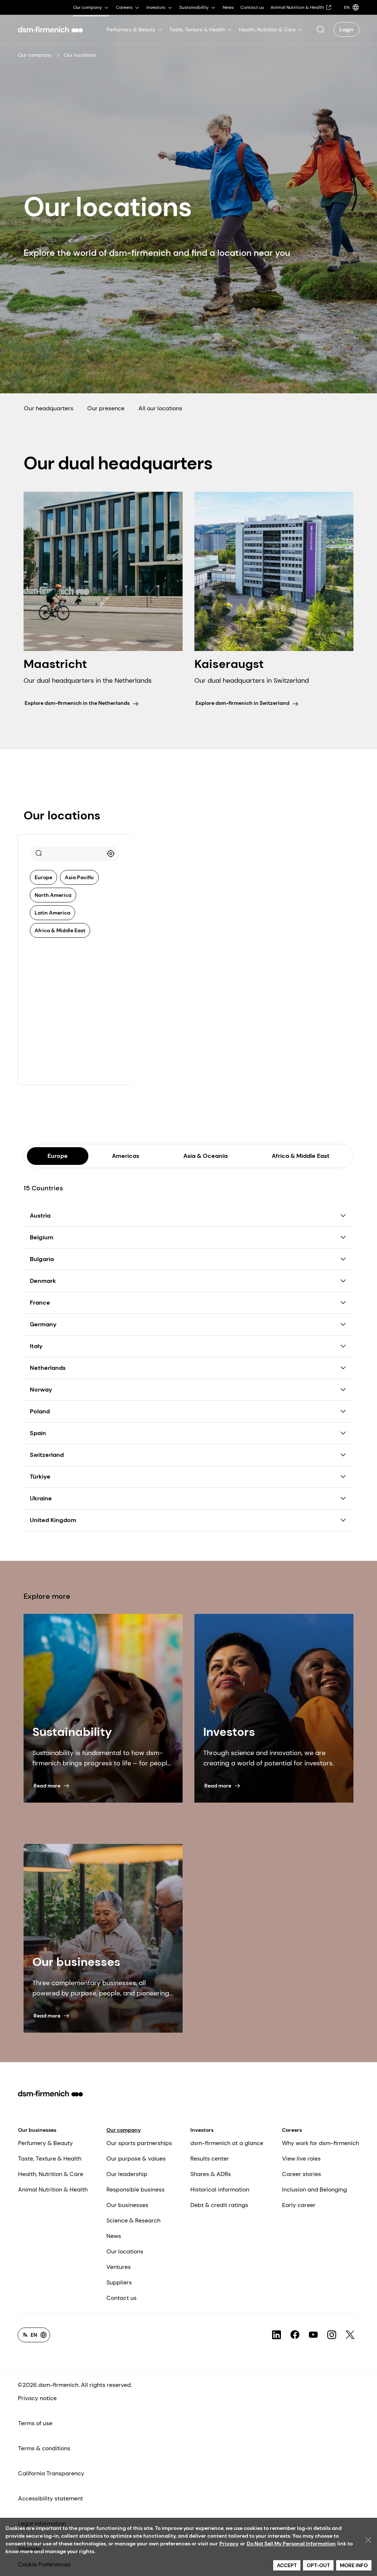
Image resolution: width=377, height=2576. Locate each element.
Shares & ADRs (211, 2174)
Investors (202, 2130)
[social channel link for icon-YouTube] (313, 2335)
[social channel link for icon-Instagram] (332, 2335)
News (114, 2236)
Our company (35, 55)
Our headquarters (49, 408)
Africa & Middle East (60, 930)
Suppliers (119, 2282)
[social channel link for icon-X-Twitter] (350, 2335)
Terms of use (35, 2423)
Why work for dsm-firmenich (320, 2143)
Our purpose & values (136, 2159)
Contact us (121, 2298)
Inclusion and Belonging (314, 2189)
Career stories (302, 2174)
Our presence (106, 408)
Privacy (229, 2544)
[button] (320, 29)
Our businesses (37, 2130)
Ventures (119, 2267)
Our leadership (127, 2174)
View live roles (301, 2159)
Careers (292, 2130)
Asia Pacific (79, 877)
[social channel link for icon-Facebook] (295, 2335)
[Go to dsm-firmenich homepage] (50, 29)
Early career (299, 2205)
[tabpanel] (188, 1350)
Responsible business (135, 2189)
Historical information (220, 2189)
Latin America (52, 913)
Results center (210, 2159)
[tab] (58, 1156)
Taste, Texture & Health (50, 2159)
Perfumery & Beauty (45, 2143)
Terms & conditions (44, 2448)
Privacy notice (37, 2398)
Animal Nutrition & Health (53, 2189)
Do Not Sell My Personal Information (291, 2544)
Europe (43, 877)
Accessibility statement (50, 2498)
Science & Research (133, 2220)
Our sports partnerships (139, 2143)
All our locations (160, 408)
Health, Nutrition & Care (51, 2174)
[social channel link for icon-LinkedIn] (276, 2335)
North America (53, 895)
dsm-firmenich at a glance (227, 2143)
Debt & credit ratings (219, 2205)
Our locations (125, 2251)
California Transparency (51, 2473)
